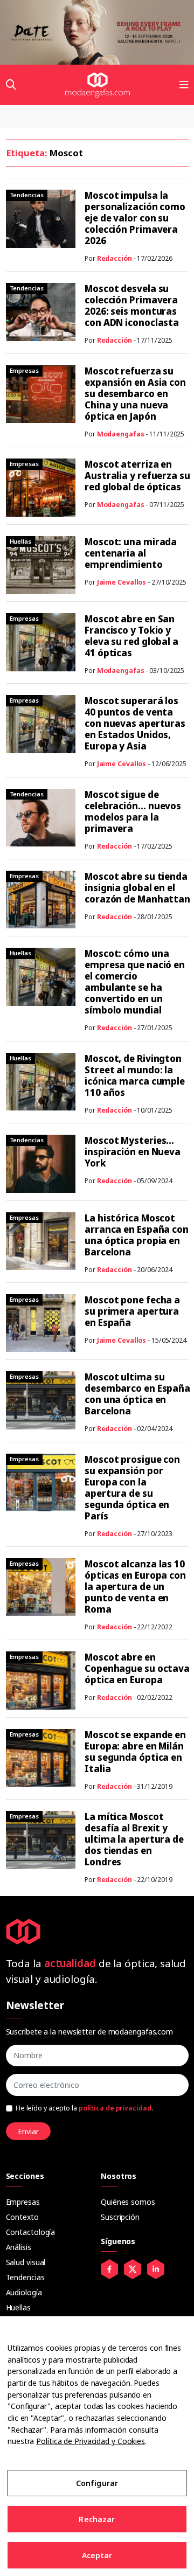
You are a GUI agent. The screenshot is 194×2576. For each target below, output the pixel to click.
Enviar (28, 2131)
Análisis (19, 2247)
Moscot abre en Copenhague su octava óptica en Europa (137, 1668)
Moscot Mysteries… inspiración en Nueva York (133, 1152)
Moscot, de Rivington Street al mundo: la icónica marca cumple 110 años (135, 1075)
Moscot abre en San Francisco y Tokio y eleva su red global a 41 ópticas (131, 636)
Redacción (115, 258)
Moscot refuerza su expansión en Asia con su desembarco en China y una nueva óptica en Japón (135, 394)
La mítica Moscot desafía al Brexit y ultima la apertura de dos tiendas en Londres (134, 1839)
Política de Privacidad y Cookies (91, 2441)
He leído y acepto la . (84, 2108)
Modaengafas (121, 434)
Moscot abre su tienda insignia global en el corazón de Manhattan (137, 888)
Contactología (31, 2232)
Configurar (97, 2483)
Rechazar (97, 2519)
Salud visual (26, 2262)
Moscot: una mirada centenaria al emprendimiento (131, 553)
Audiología (24, 2292)
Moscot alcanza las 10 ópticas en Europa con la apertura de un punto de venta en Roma (135, 1586)
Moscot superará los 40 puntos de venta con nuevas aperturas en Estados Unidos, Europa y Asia (135, 723)
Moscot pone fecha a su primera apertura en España (132, 1311)
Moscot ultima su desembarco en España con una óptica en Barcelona (137, 1394)
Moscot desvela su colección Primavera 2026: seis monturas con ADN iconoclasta (132, 305)
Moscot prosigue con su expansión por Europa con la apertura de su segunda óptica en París (132, 1488)
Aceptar (97, 2555)
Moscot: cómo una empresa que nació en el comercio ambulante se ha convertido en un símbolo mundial (135, 982)
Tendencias (25, 2277)
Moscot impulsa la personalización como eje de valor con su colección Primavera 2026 (135, 218)
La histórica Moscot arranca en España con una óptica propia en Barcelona (137, 1235)
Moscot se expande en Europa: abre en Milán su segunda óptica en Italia (135, 1752)
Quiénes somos (128, 2202)
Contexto (22, 2217)
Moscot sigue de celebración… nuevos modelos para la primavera (133, 811)
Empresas (23, 2202)
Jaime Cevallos (122, 582)
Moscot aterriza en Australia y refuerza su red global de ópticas (137, 475)
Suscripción (120, 2217)
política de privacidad (115, 2108)
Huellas (18, 2307)
